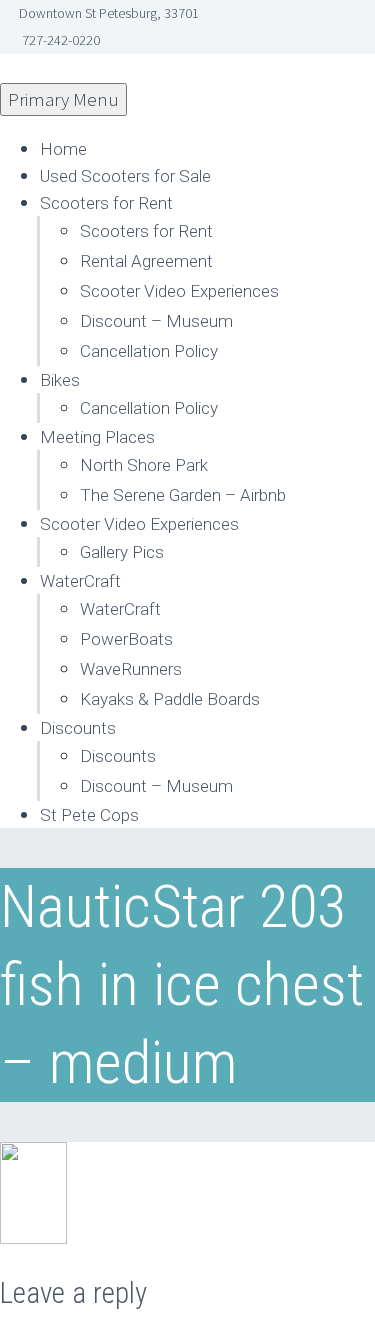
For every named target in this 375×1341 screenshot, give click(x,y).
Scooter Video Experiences (179, 291)
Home (63, 149)
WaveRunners (131, 669)
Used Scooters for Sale (125, 176)
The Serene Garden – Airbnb (183, 495)
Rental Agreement (146, 261)
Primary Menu (63, 99)
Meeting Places (97, 437)
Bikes (60, 380)
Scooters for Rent (106, 203)
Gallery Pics (122, 552)
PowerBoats (126, 639)
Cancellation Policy (149, 351)
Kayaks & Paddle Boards (170, 699)
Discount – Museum (156, 321)
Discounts (78, 728)
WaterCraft (80, 581)
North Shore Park (144, 465)
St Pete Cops (89, 815)
